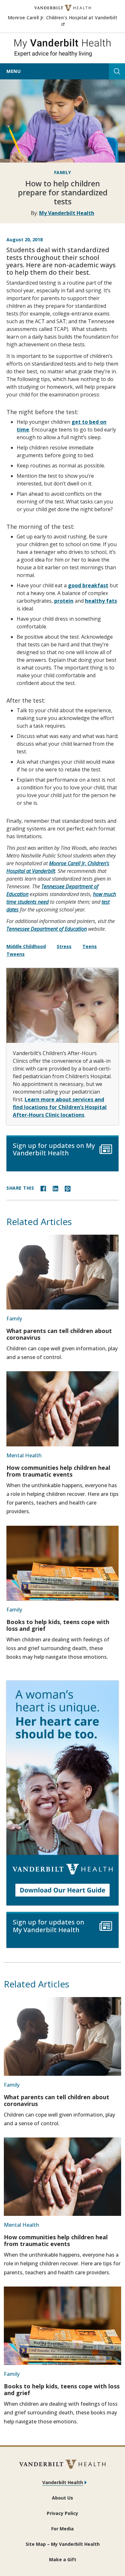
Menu (13, 71)
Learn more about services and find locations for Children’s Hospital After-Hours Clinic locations (60, 1107)
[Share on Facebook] (43, 1188)
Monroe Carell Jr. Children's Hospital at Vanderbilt (63, 21)
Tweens (16, 954)
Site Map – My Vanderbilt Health (63, 2544)
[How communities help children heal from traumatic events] (63, 1409)
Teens (90, 946)
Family (63, 172)
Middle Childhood (26, 946)
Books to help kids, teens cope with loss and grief (58, 1625)
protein (64, 601)
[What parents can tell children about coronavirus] (63, 1272)
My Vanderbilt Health (67, 213)
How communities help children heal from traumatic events (58, 1471)
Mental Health (24, 1455)
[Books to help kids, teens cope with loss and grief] (63, 1563)
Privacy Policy (63, 2513)
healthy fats (101, 601)
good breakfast (88, 585)
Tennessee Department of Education (47, 929)
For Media (63, 2529)
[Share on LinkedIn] (55, 1188)
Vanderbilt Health (63, 2482)
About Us (63, 2498)
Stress (64, 946)
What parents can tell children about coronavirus (59, 1334)
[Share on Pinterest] (68, 1188)
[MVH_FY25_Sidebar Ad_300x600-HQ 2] (63, 1793)
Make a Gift (63, 2559)
